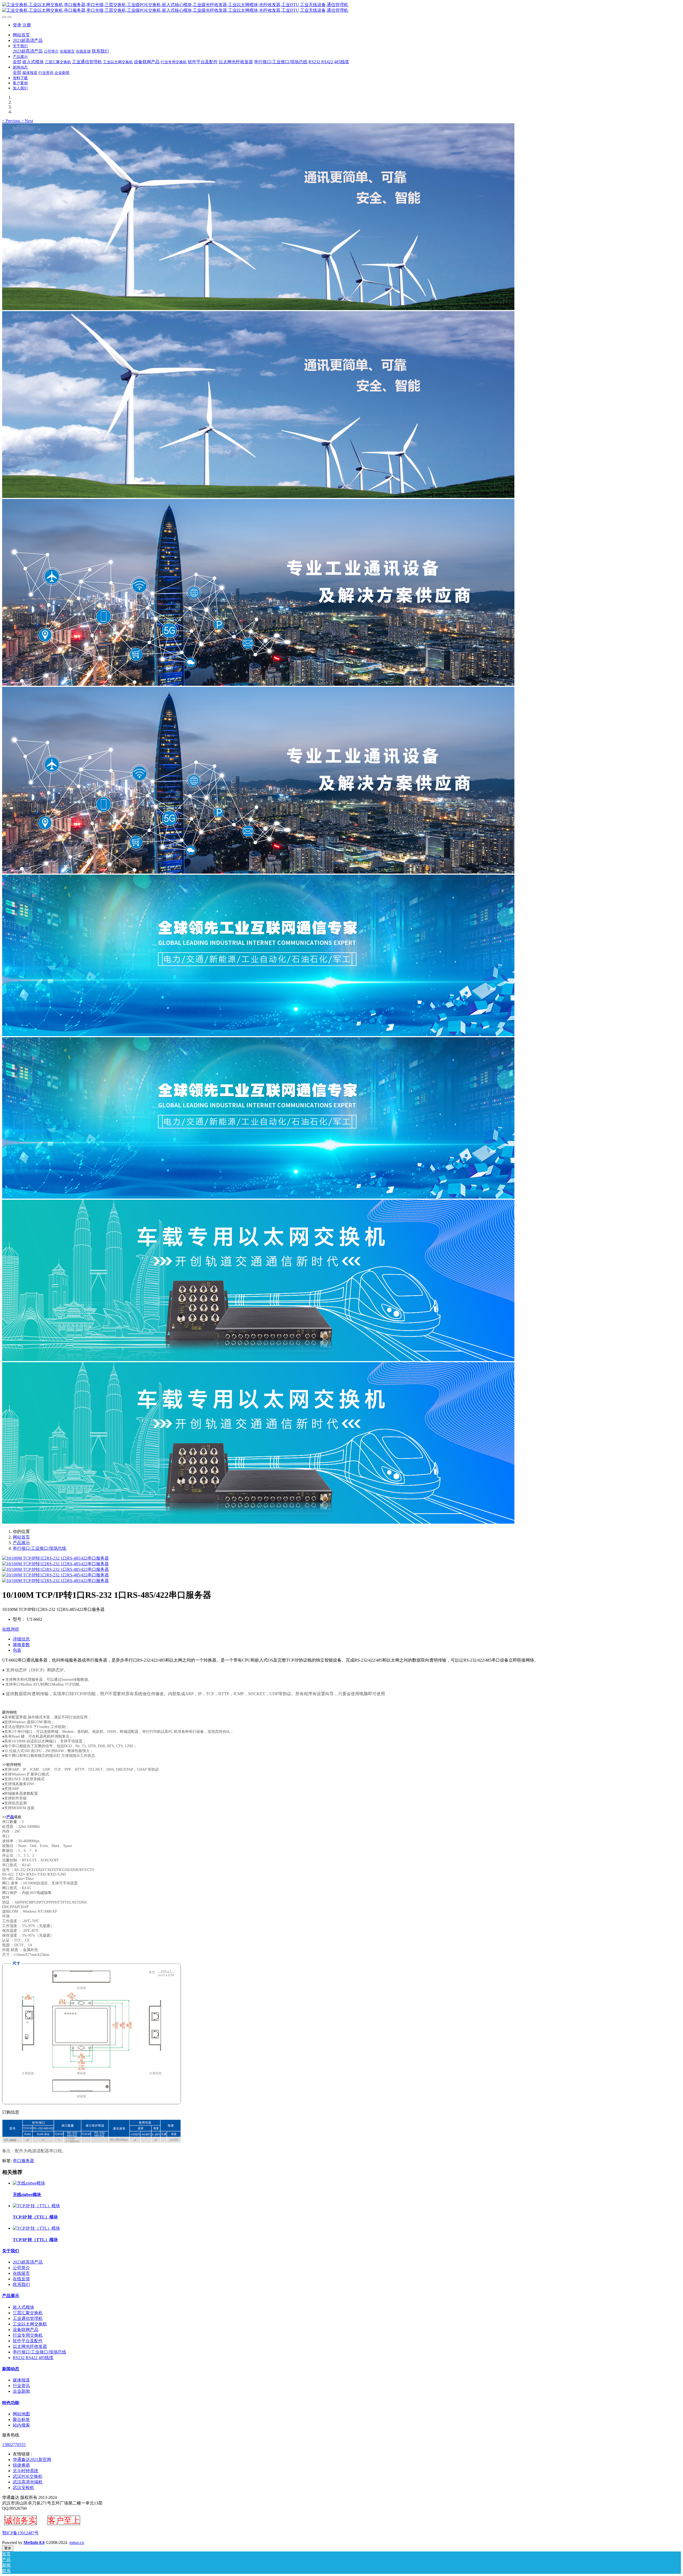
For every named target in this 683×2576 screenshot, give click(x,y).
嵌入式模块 (23, 2307)
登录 (17, 25)
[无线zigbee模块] (29, 2183)
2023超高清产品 (28, 2262)
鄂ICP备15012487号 (20, 2533)
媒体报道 (21, 2380)
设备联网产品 (26, 2330)
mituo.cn (77, 2543)
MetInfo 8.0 (34, 2543)
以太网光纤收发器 (30, 2346)
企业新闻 (21, 2391)
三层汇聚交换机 (28, 2313)
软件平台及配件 (28, 2341)
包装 (17, 1650)
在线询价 (11, 1629)
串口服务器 (23, 2161)
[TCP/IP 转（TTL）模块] (36, 2206)
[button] (12, 121)
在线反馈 (21, 2279)
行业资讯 (21, 2386)
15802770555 (14, 2445)
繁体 (8, 2548)
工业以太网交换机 (30, 2324)
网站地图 (21, 2414)
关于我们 (11, 2251)
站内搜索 (21, 2425)
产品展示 (21, 1543)
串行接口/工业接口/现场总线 (39, 1548)
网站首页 (21, 35)
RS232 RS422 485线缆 (33, 2358)
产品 (10, 1817)
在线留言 (21, 2273)
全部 (17, 62)
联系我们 (21, 2284)
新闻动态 (11, 2369)
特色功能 (11, 2403)
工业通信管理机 (28, 2318)
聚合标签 (21, 2420)
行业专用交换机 (28, 2335)
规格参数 (21, 1645)
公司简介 (21, 2268)
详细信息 (21, 1639)
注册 (27, 25)
